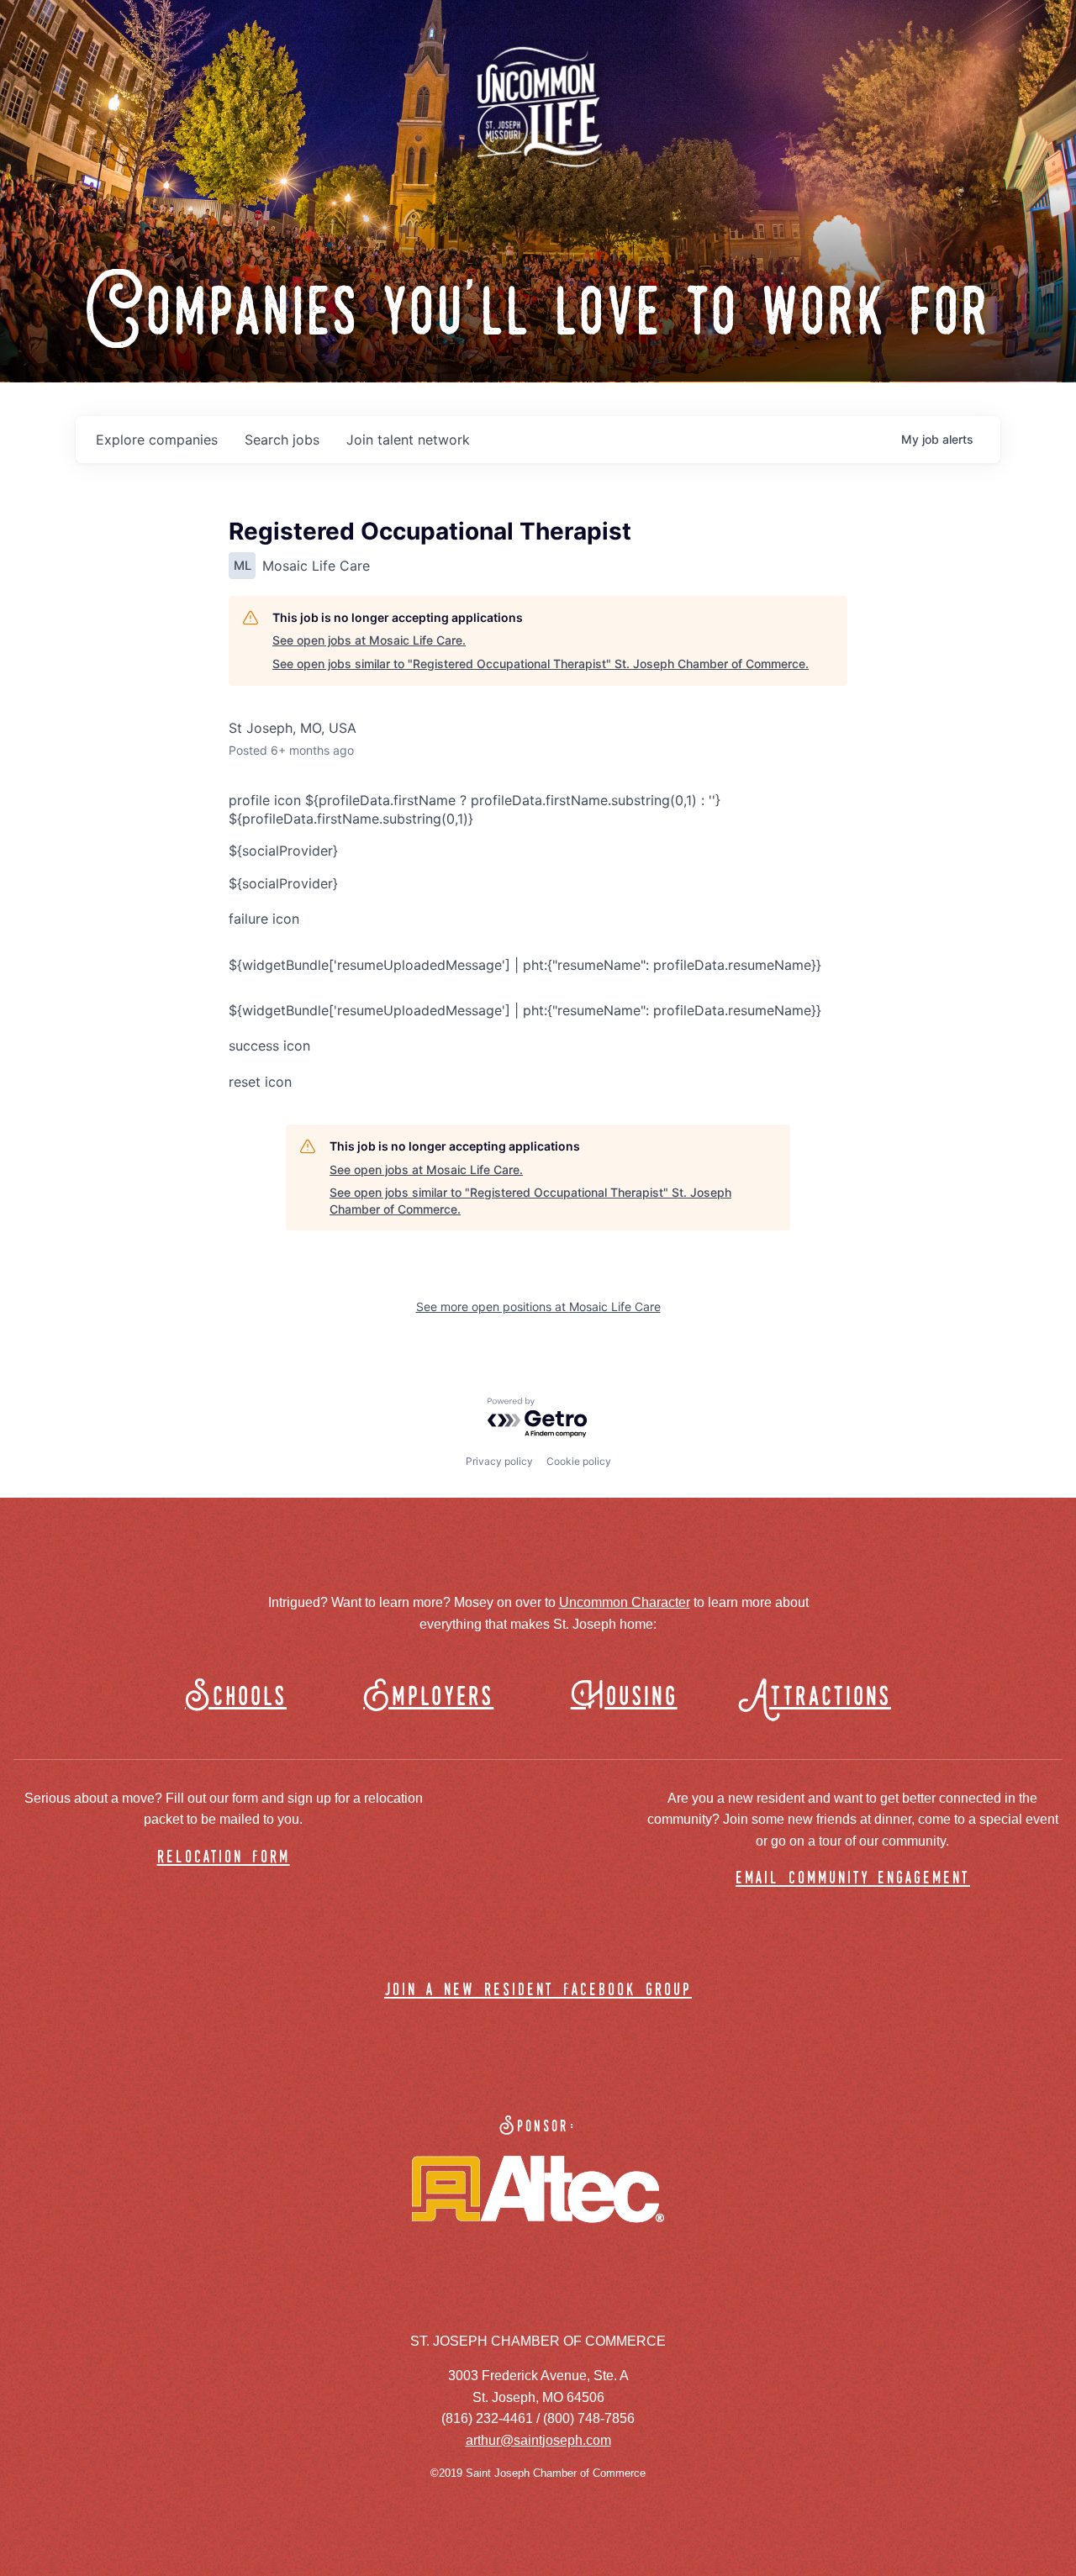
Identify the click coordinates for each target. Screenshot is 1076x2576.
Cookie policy (579, 1461)
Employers (428, 1697)
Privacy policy (499, 1461)
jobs (282, 440)
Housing (624, 1697)
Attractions (823, 1697)
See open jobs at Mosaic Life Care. (369, 640)
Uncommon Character (625, 1602)
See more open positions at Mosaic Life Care (538, 1306)
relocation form (224, 1858)
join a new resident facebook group (538, 1991)
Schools (236, 1697)
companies (157, 440)
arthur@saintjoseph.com (538, 2440)
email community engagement (853, 1879)
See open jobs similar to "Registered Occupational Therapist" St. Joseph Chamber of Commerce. (541, 664)
